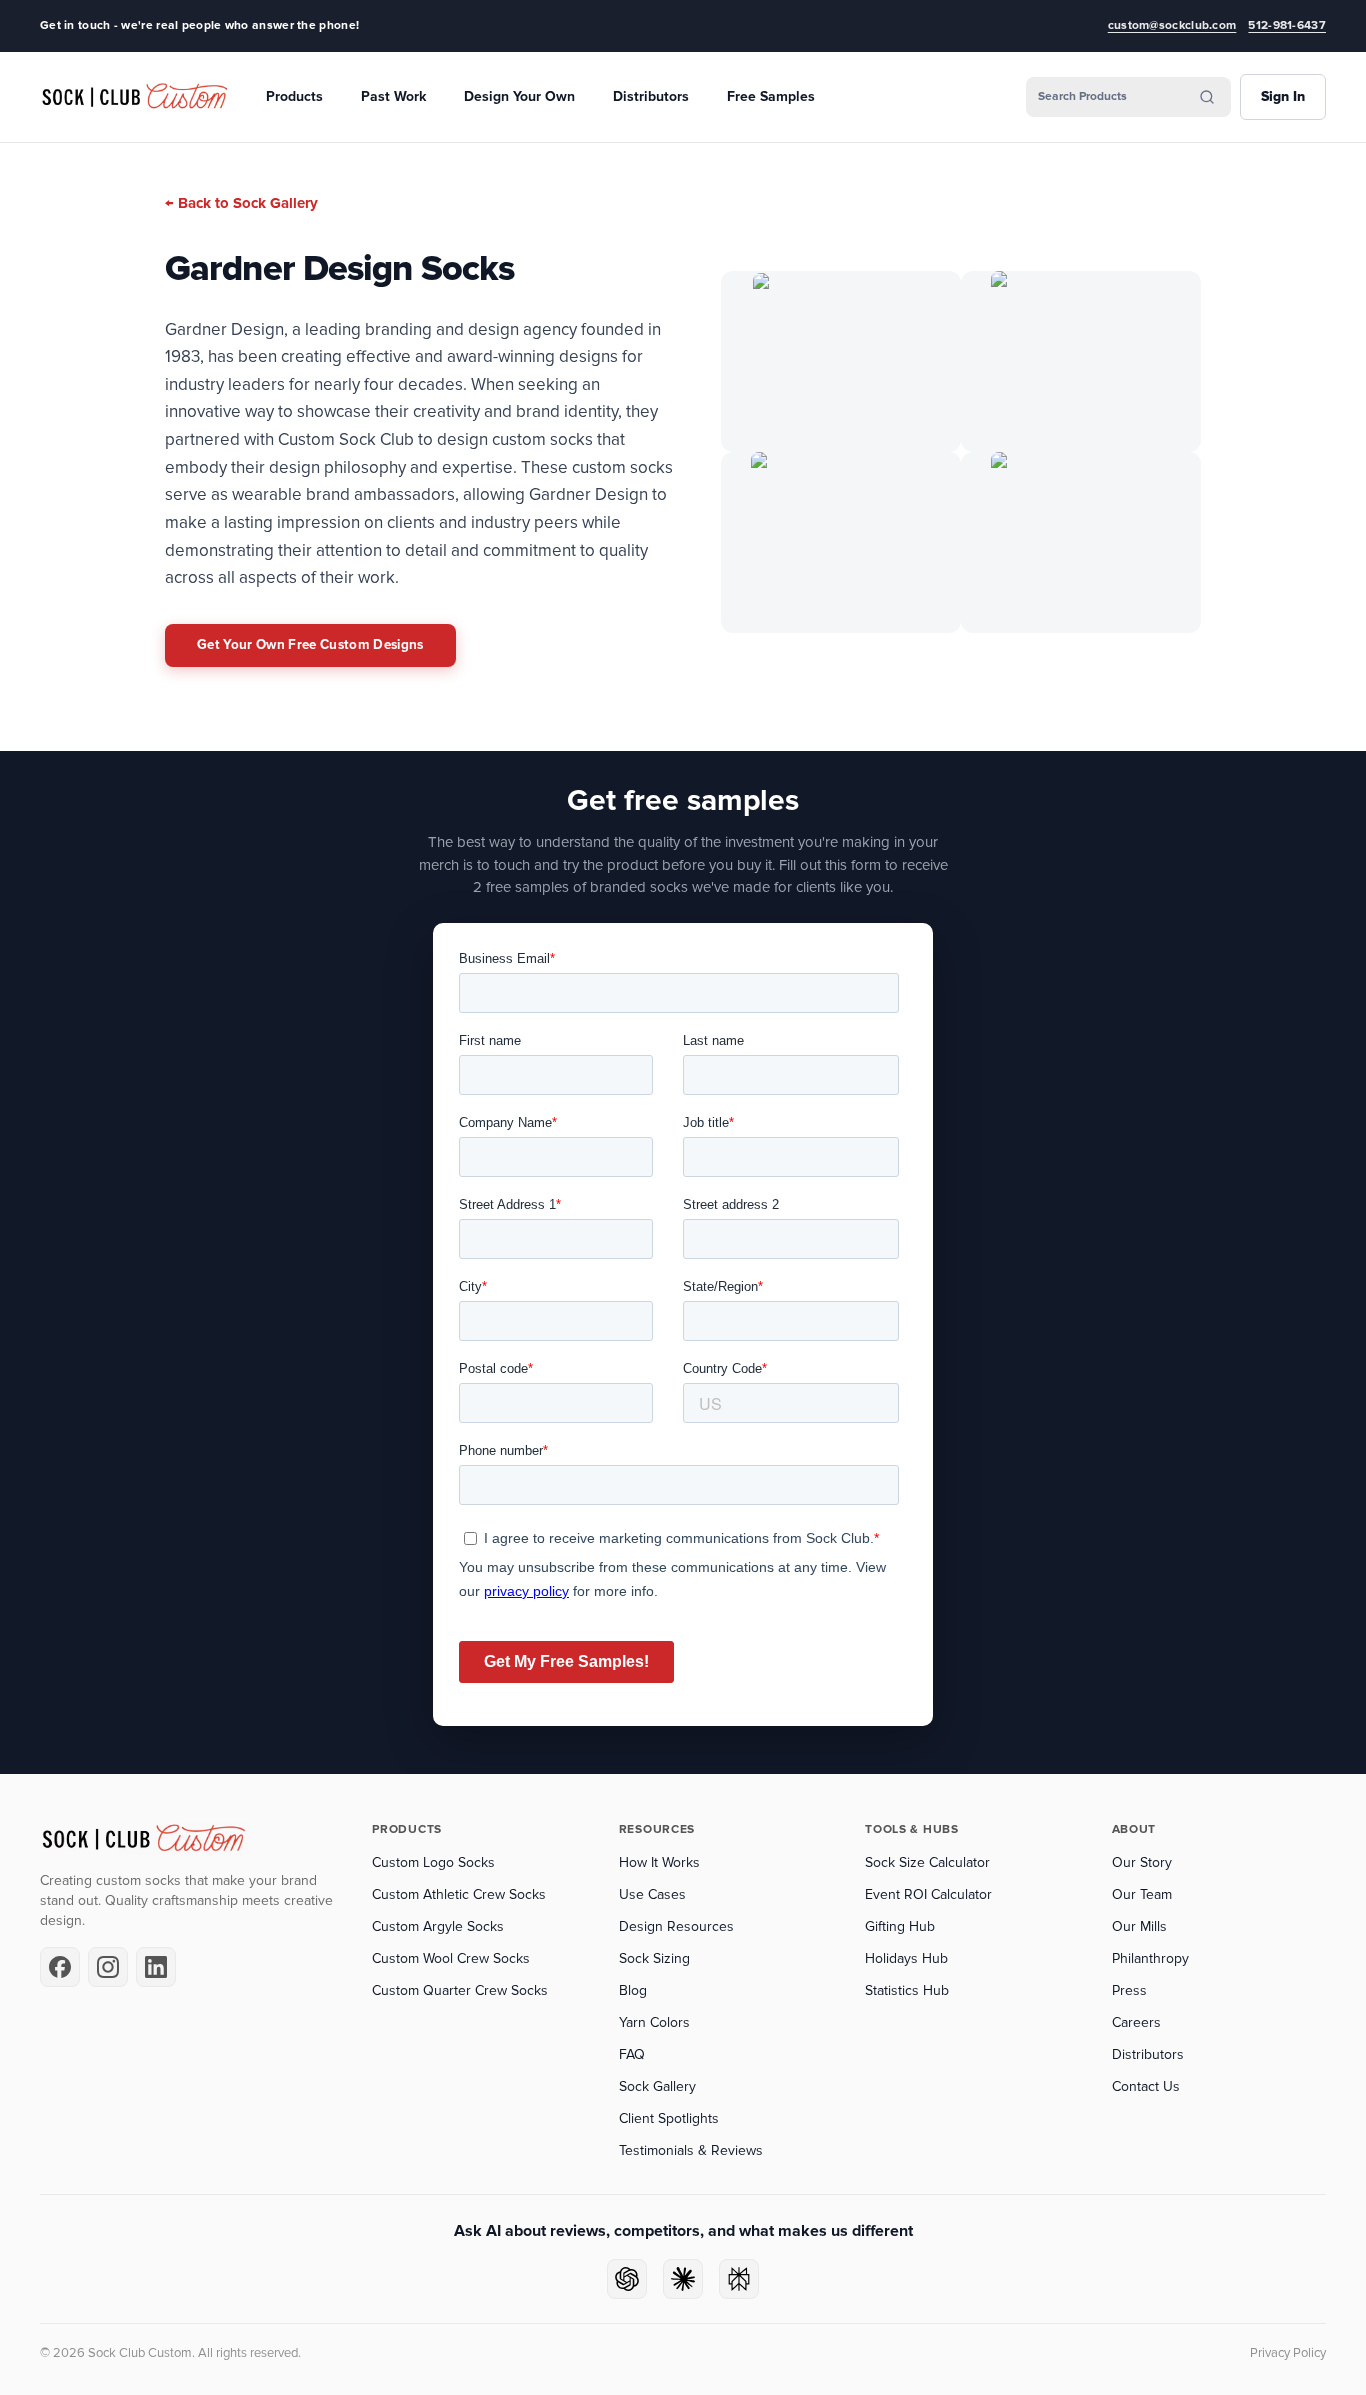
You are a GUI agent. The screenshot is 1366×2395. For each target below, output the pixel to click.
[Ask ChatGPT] (627, 2279)
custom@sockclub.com (1172, 25)
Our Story (1142, 1862)
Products (294, 96)
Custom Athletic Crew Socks (459, 1894)
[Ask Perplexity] (739, 2279)
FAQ (632, 2054)
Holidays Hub (906, 1958)
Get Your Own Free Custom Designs (310, 645)
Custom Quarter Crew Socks (460, 1990)
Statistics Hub (907, 1990)
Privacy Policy (1288, 2353)
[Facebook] (60, 1967)
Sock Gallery (657, 2086)
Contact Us (1146, 2086)
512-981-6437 (1287, 25)
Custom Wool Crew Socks (451, 1958)
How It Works (659, 1862)
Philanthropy (1150, 1958)
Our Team (1142, 1894)
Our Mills (1139, 1926)
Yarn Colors (654, 2022)
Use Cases (652, 1894)
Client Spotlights (669, 2118)
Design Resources (676, 1926)
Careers (1136, 2022)
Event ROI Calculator (928, 1894)
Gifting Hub (900, 1926)
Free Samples (771, 96)
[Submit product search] (1207, 97)
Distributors (651, 96)
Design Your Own (519, 96)
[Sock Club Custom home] (135, 96)
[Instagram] (108, 1967)
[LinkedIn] (156, 1967)
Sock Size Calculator (927, 1862)
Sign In (1283, 96)
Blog (633, 1990)
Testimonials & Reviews (691, 2150)
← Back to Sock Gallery (241, 203)
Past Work (393, 96)
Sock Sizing (654, 1958)
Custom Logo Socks (433, 1862)
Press (1129, 1990)
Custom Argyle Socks (438, 1926)
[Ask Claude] (683, 2279)
